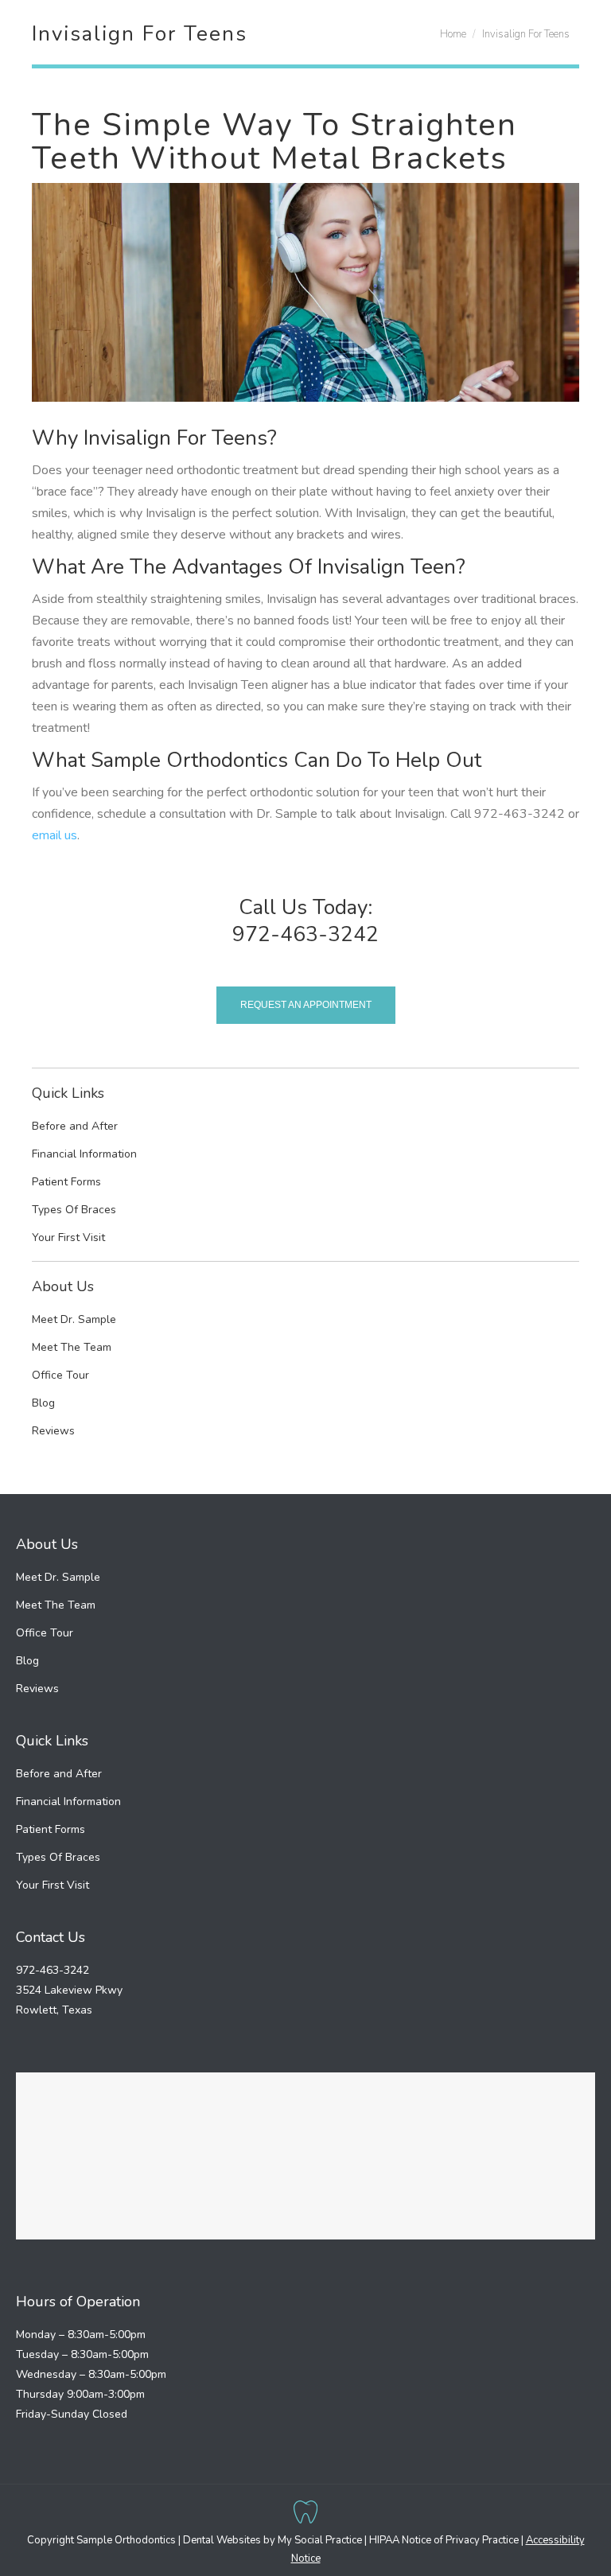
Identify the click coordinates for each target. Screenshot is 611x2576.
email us (54, 835)
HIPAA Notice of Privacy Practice (444, 2540)
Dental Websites (222, 2540)
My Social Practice (319, 2540)
